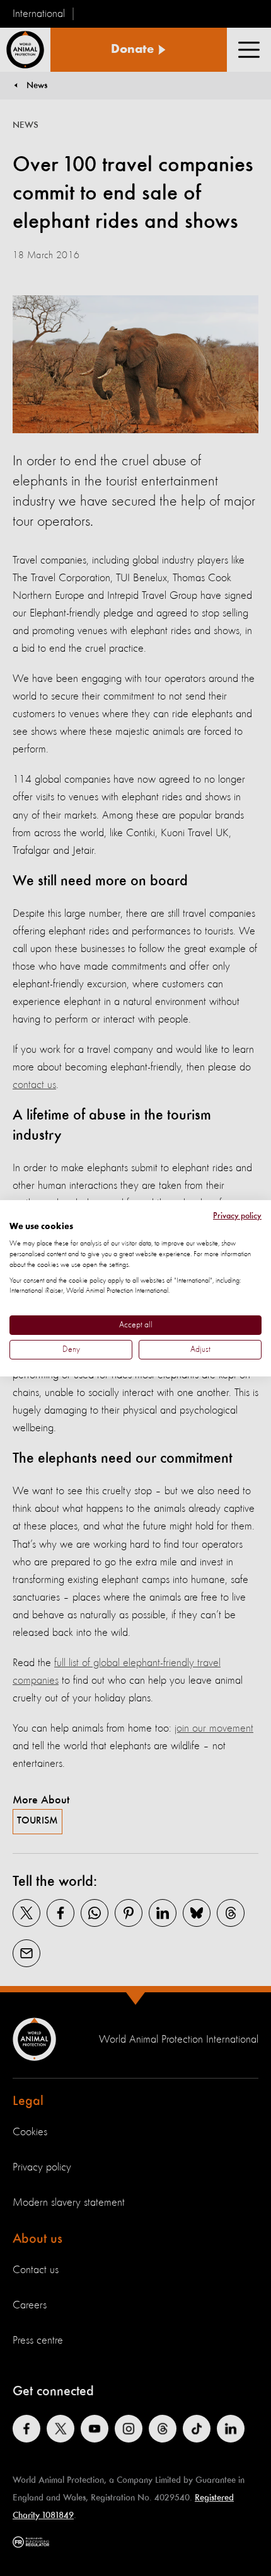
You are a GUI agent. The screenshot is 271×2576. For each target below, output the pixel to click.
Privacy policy (237, 1215)
